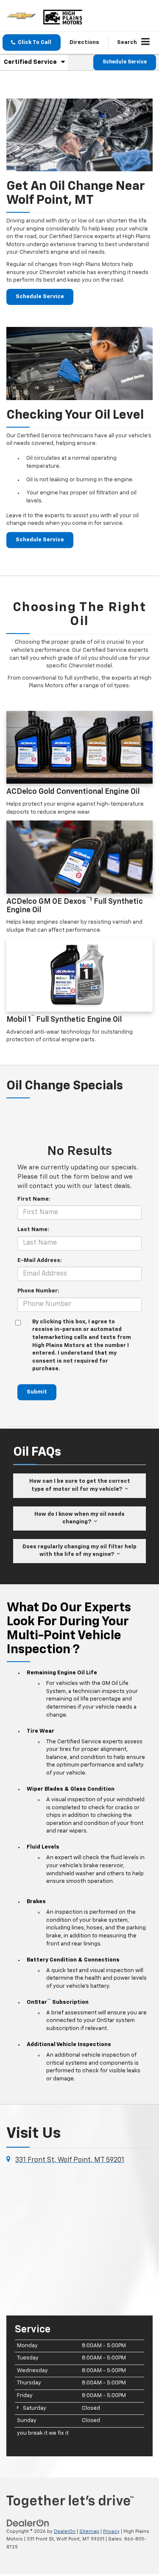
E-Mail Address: (40, 1261)
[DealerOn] (28, 2523)
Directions (84, 43)
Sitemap (89, 2531)
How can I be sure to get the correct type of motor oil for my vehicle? (80, 1485)
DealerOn (65, 2531)
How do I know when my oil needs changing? (79, 1518)
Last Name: (33, 1230)
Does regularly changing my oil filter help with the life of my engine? (79, 1551)
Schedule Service (125, 62)
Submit (37, 1392)
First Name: (34, 1199)
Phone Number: (38, 1291)
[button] (32, 43)
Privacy (111, 2531)
